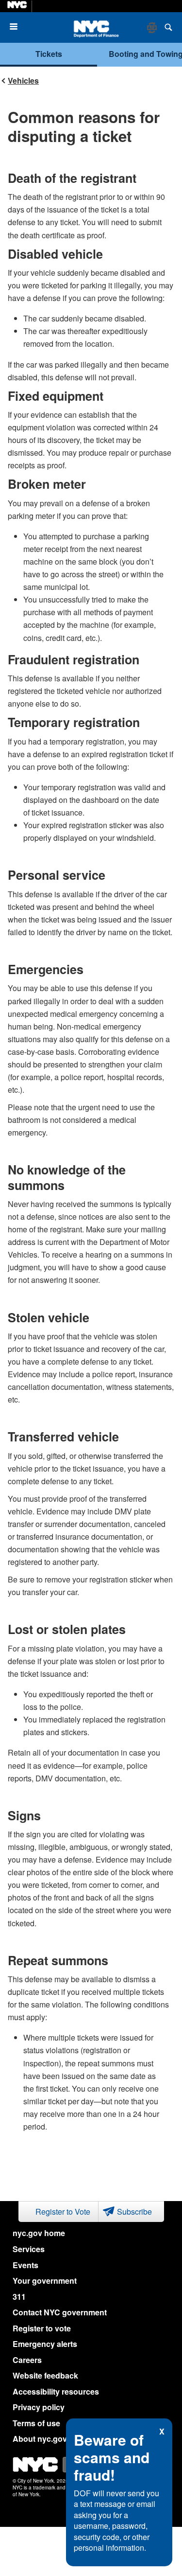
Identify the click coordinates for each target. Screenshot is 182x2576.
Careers (27, 2360)
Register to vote (42, 2328)
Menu (17, 27)
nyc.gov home (39, 2233)
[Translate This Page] (153, 28)
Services (29, 2249)
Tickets (49, 54)
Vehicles (23, 80)
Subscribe (134, 2212)
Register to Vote (63, 2212)
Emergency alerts (45, 2344)
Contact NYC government (60, 2312)
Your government (45, 2281)
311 (19, 2297)
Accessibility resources (56, 2391)
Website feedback (45, 2375)
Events (25, 2265)
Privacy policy (39, 2407)
